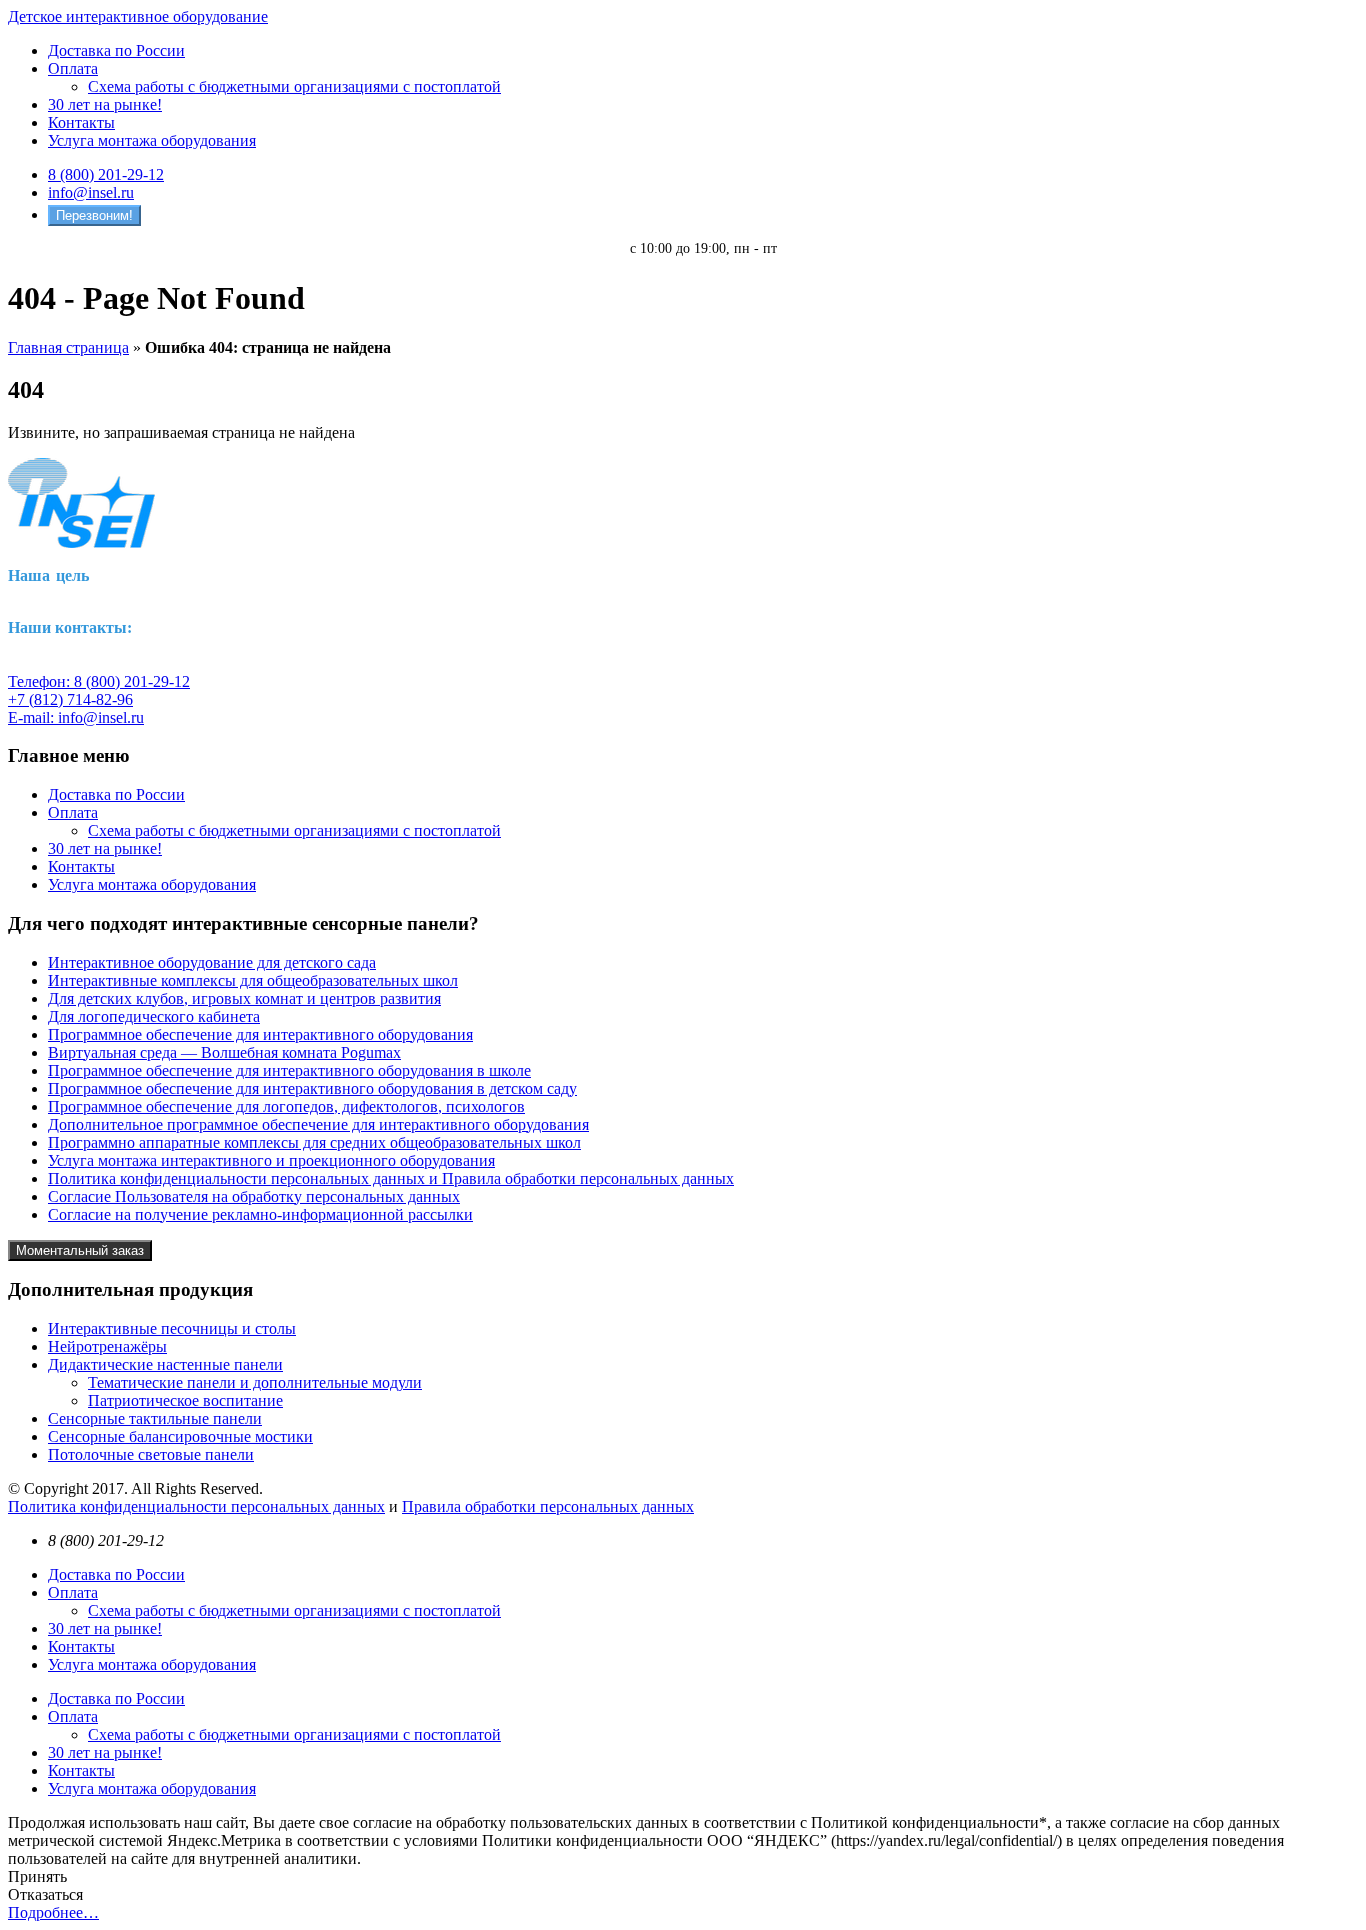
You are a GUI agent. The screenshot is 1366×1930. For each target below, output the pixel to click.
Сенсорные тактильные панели (155, 1418)
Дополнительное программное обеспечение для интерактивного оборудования (318, 1124)
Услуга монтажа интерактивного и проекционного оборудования (271, 1160)
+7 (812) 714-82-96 (70, 699)
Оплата (73, 68)
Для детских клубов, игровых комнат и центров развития (244, 998)
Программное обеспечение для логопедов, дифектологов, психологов (286, 1106)
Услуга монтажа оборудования (152, 140)
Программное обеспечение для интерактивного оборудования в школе (289, 1070)
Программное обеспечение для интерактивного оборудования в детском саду (312, 1088)
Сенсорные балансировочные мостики (180, 1436)
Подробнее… (53, 1912)
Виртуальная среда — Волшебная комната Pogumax (224, 1052)
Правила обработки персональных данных (548, 1506)
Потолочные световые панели (151, 1454)
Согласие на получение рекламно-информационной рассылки (260, 1214)
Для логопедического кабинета (154, 1016)
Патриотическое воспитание (185, 1400)
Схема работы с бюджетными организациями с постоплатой (294, 86)
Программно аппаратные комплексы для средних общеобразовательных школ (314, 1142)
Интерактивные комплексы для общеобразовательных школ (253, 980)
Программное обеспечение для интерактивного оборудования (260, 1034)
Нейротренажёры (107, 1346)
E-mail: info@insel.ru (76, 717)
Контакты (81, 122)
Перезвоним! (94, 215)
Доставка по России (116, 50)
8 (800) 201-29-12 (106, 174)
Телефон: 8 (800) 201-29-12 (99, 681)
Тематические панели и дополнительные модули (255, 1382)
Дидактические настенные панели (165, 1364)
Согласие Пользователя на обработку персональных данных (254, 1196)
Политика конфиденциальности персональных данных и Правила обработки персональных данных (391, 1178)
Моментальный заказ (80, 1250)
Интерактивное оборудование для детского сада (212, 962)
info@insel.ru (91, 192)
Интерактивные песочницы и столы (172, 1328)
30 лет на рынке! (105, 104)
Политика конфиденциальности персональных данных (196, 1506)
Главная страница (68, 347)
